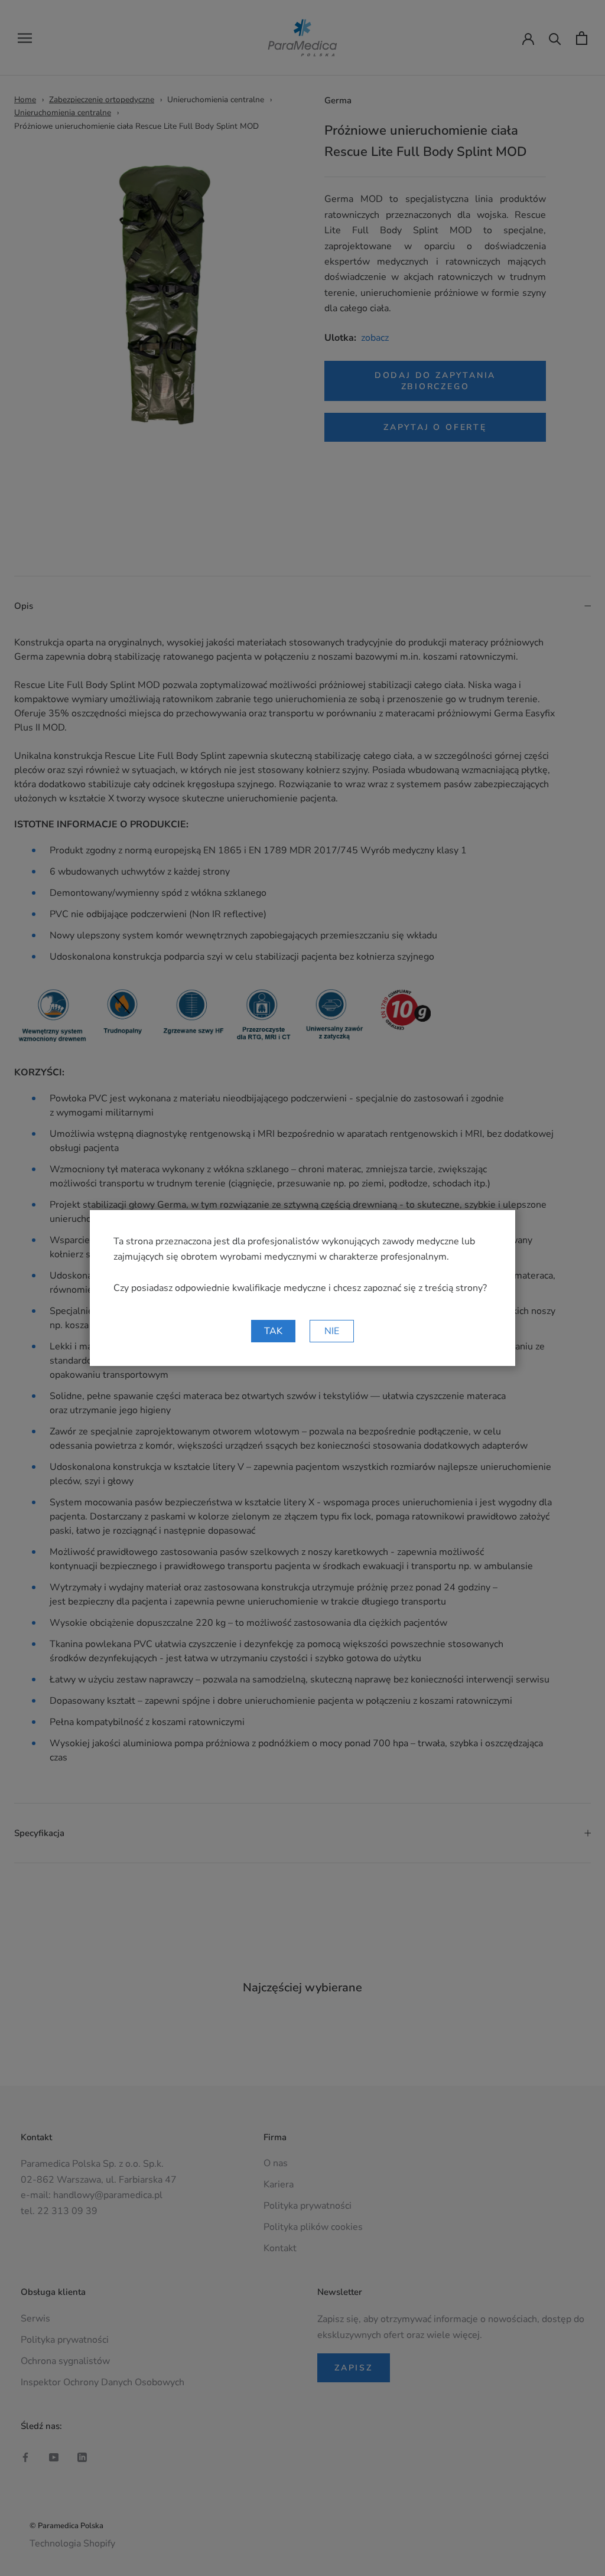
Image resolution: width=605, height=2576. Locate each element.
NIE (332, 1331)
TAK (273, 1331)
